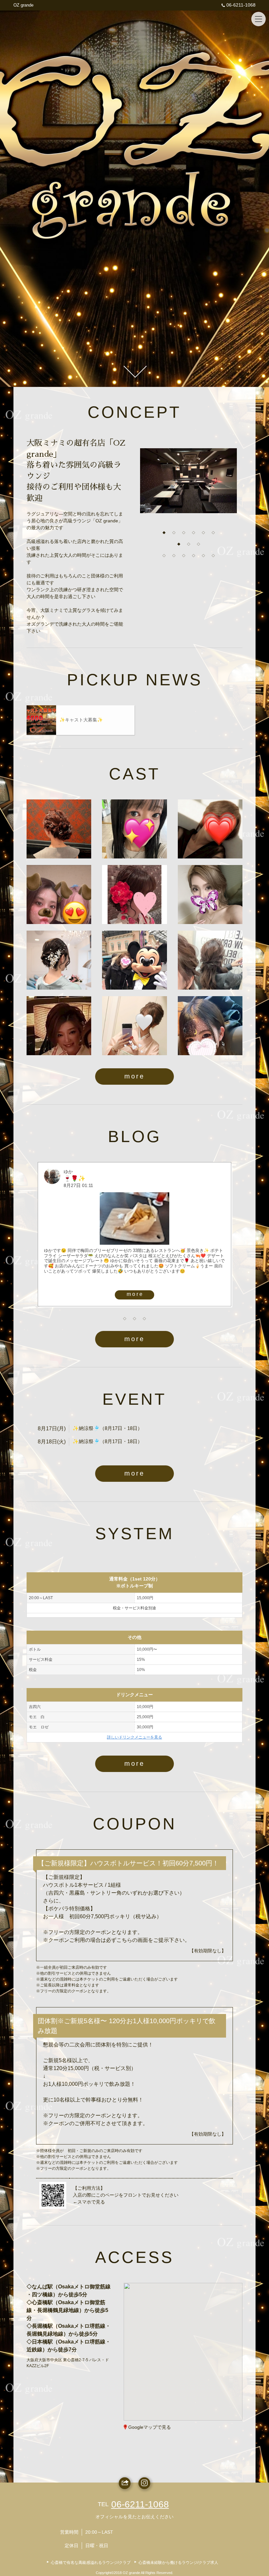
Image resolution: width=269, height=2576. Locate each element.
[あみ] (59, 895)
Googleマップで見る (150, 2427)
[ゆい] (134, 895)
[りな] (134, 829)
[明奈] (210, 895)
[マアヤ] (134, 1026)
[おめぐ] (134, 960)
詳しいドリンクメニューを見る (134, 1737)
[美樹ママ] (59, 1026)
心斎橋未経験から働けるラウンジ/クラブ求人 (178, 2563)
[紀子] (59, 829)
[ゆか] (210, 960)
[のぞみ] (210, 1026)
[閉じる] (210, 2310)
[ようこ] (210, 829)
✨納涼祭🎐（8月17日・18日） (107, 1428)
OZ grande (23, 5)
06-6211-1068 (241, 5)
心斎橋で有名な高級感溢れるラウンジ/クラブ (91, 2563)
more (134, 1076)
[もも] (59, 960)
